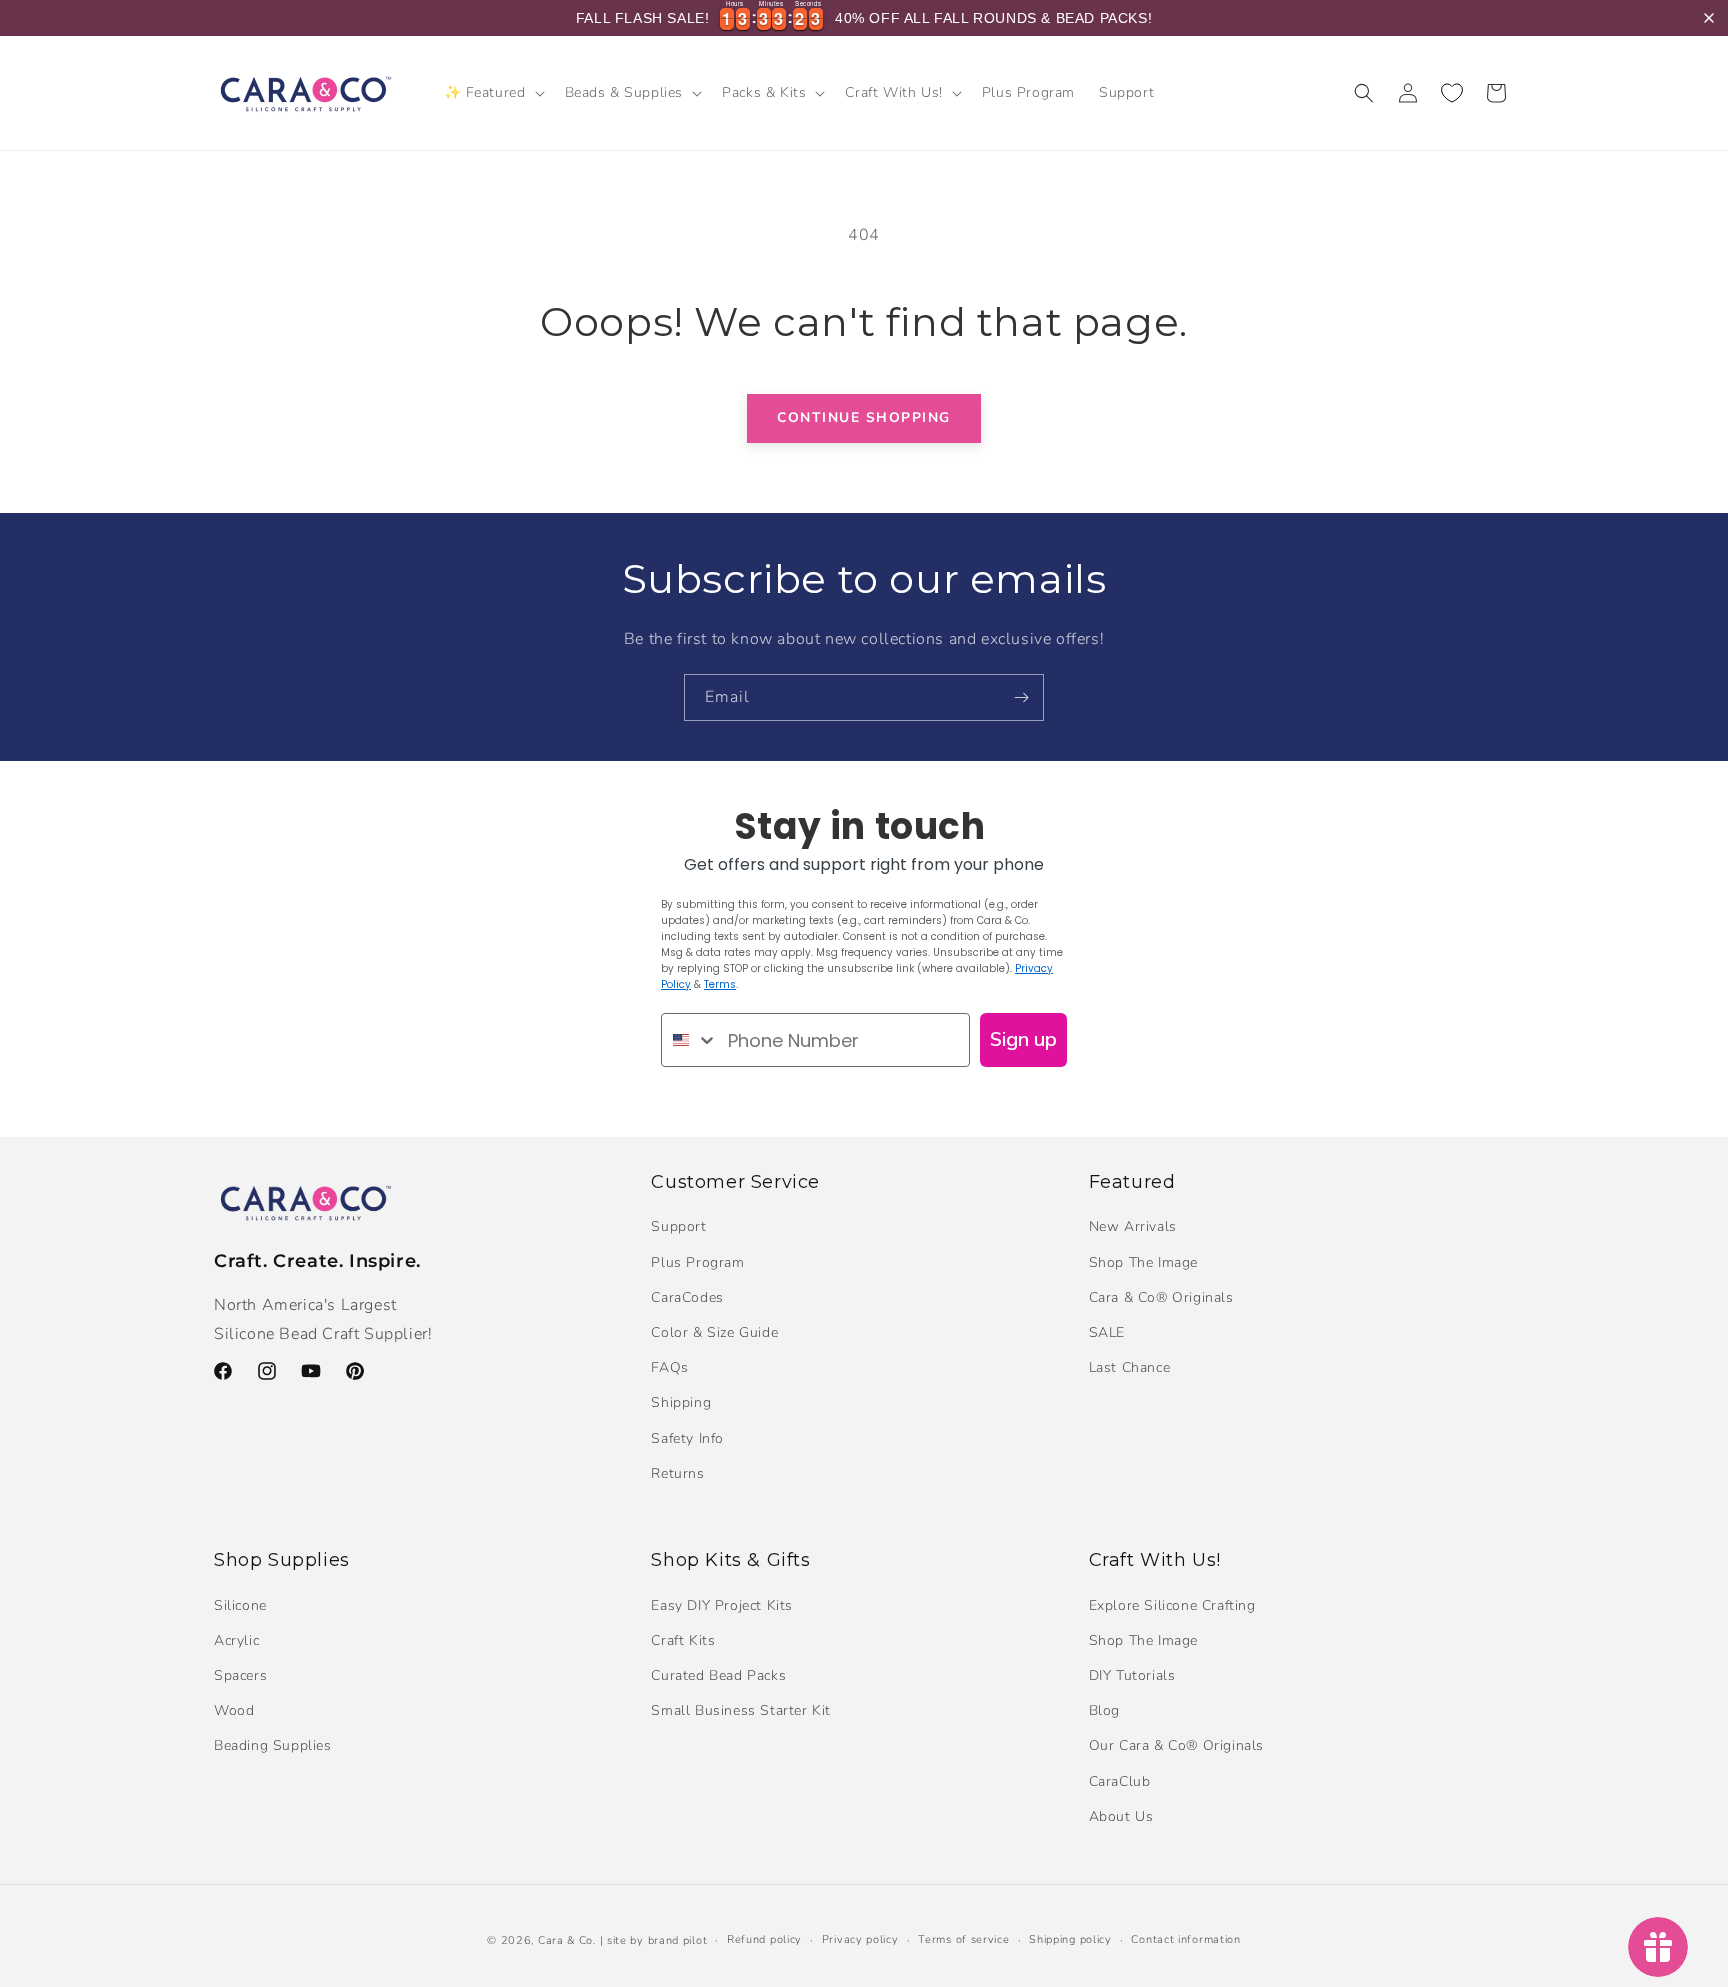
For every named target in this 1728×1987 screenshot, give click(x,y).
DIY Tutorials (1132, 1675)
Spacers (240, 1675)
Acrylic (236, 1640)
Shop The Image (1143, 1262)
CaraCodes (687, 1297)
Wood (234, 1711)
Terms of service (963, 1939)
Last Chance (1130, 1368)
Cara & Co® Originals (1161, 1297)
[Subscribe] (1021, 697)
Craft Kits (683, 1640)
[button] (492, 93)
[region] (864, 18)
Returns (677, 1473)
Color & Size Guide (714, 1332)
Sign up (1023, 1039)
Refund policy (764, 1939)
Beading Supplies (273, 1746)
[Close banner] (1709, 18)
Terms (720, 984)
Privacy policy (860, 1939)
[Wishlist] (1452, 93)
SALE (1107, 1332)
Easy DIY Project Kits (722, 1605)
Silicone (240, 1605)
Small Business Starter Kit (741, 1711)
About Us (1121, 1816)
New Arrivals (1133, 1227)
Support (678, 1227)
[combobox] (690, 1040)
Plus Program (697, 1262)
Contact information (1185, 1939)
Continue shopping (864, 417)
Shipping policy (1070, 1939)
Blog (1104, 1711)
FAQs (669, 1368)
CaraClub (1120, 1781)
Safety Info (687, 1438)
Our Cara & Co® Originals (1176, 1746)
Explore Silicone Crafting (1172, 1605)
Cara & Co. (567, 1940)
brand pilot (678, 1940)
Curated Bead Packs (718, 1675)
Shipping (681, 1403)
